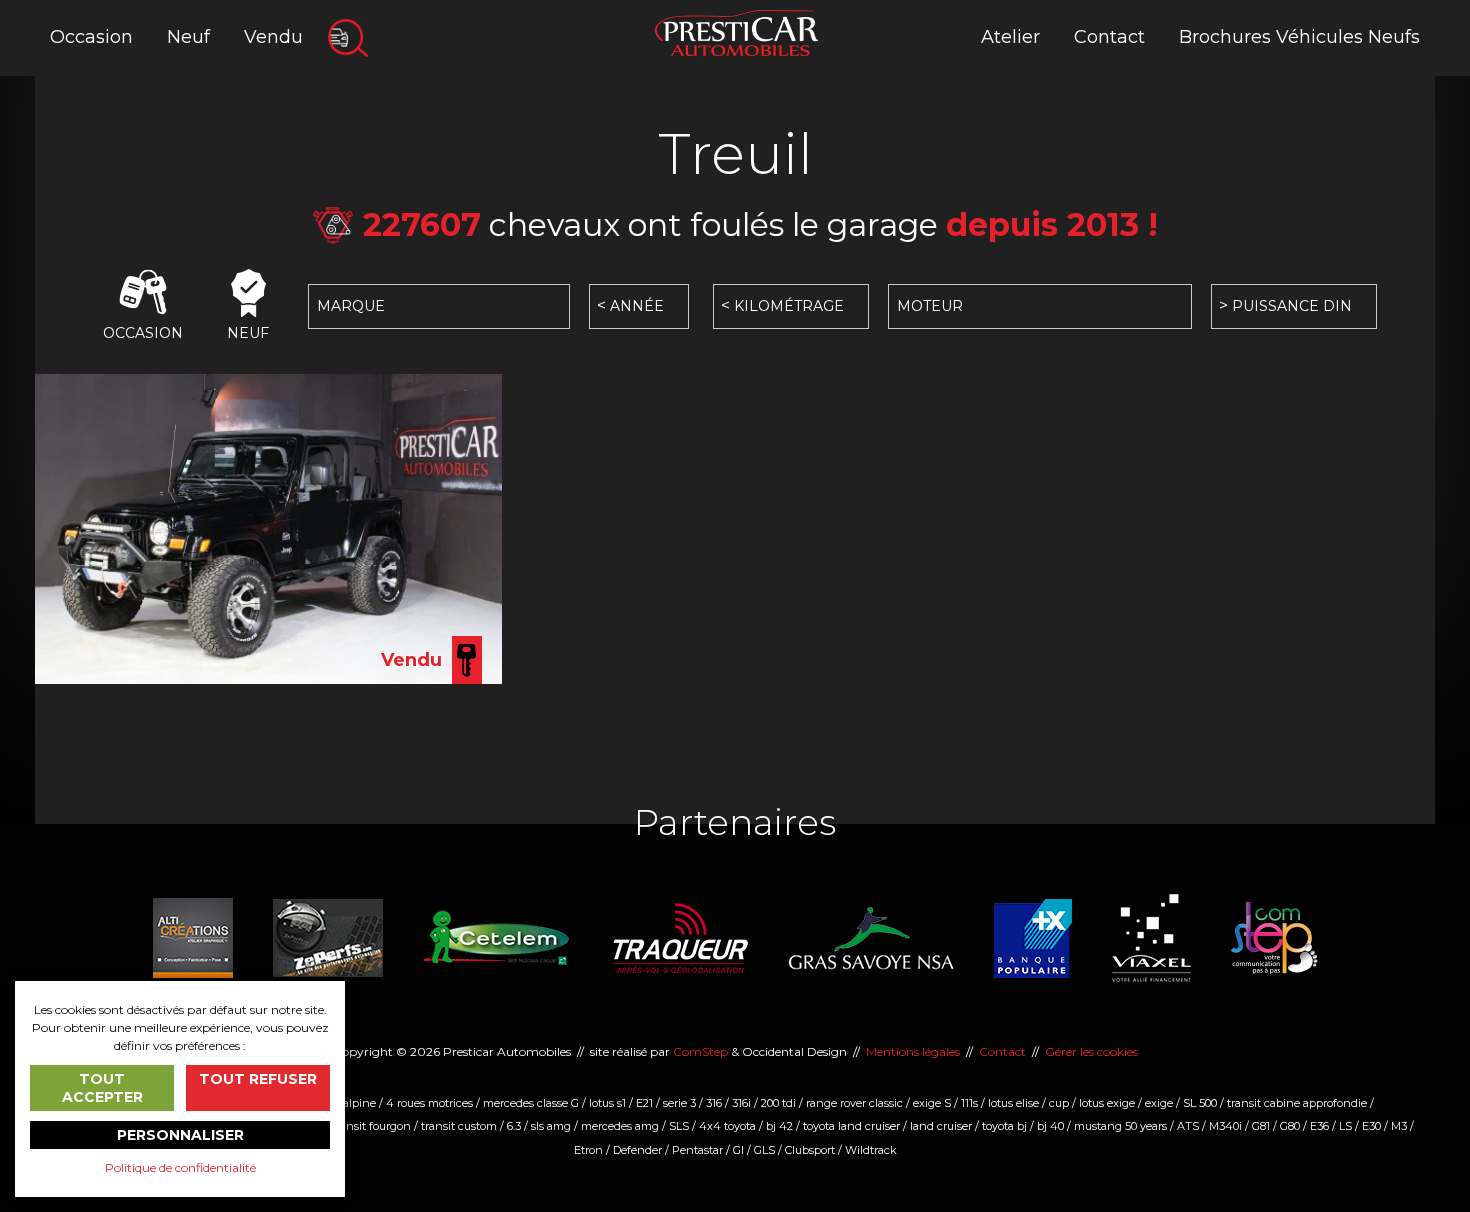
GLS (764, 1150)
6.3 (514, 1126)
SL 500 (1200, 1103)
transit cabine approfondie (1297, 1103)
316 (714, 1103)
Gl (738, 1150)
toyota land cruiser (851, 1126)
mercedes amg (620, 1126)
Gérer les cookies (1091, 1051)
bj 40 (1050, 1126)
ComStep (700, 1051)
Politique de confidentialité (180, 1167)
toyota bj (1004, 1126)
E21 (644, 1103)
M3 (1399, 1126)
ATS (1188, 1126)
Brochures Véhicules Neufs (1299, 37)
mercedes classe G (531, 1103)
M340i (1225, 1126)
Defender (637, 1150)
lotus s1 (607, 1103)
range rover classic (854, 1103)
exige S (932, 1103)
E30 (1371, 1126)
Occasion (91, 37)
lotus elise (1013, 1103)
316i (741, 1103)
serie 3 (679, 1103)
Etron (588, 1150)
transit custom (459, 1126)
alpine (359, 1103)
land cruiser (941, 1126)
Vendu (273, 37)
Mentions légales (913, 1051)
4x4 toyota (727, 1126)
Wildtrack (871, 1150)
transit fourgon (371, 1126)
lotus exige (1107, 1103)
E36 (1319, 1126)
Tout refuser (258, 1079)
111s (969, 1103)
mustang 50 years (1120, 1126)
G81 (1261, 1126)
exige (1159, 1103)
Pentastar (697, 1150)
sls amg (551, 1126)
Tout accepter (102, 1088)
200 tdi (778, 1103)
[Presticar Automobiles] (736, 31)
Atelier (1010, 37)
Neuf (188, 37)
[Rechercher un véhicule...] (348, 38)
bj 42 (779, 1126)
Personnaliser (180, 1135)
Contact (1109, 37)
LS (1345, 1126)
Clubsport (810, 1150)
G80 (1290, 1126)
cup (1059, 1103)
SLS (679, 1126)
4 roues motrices (429, 1103)
